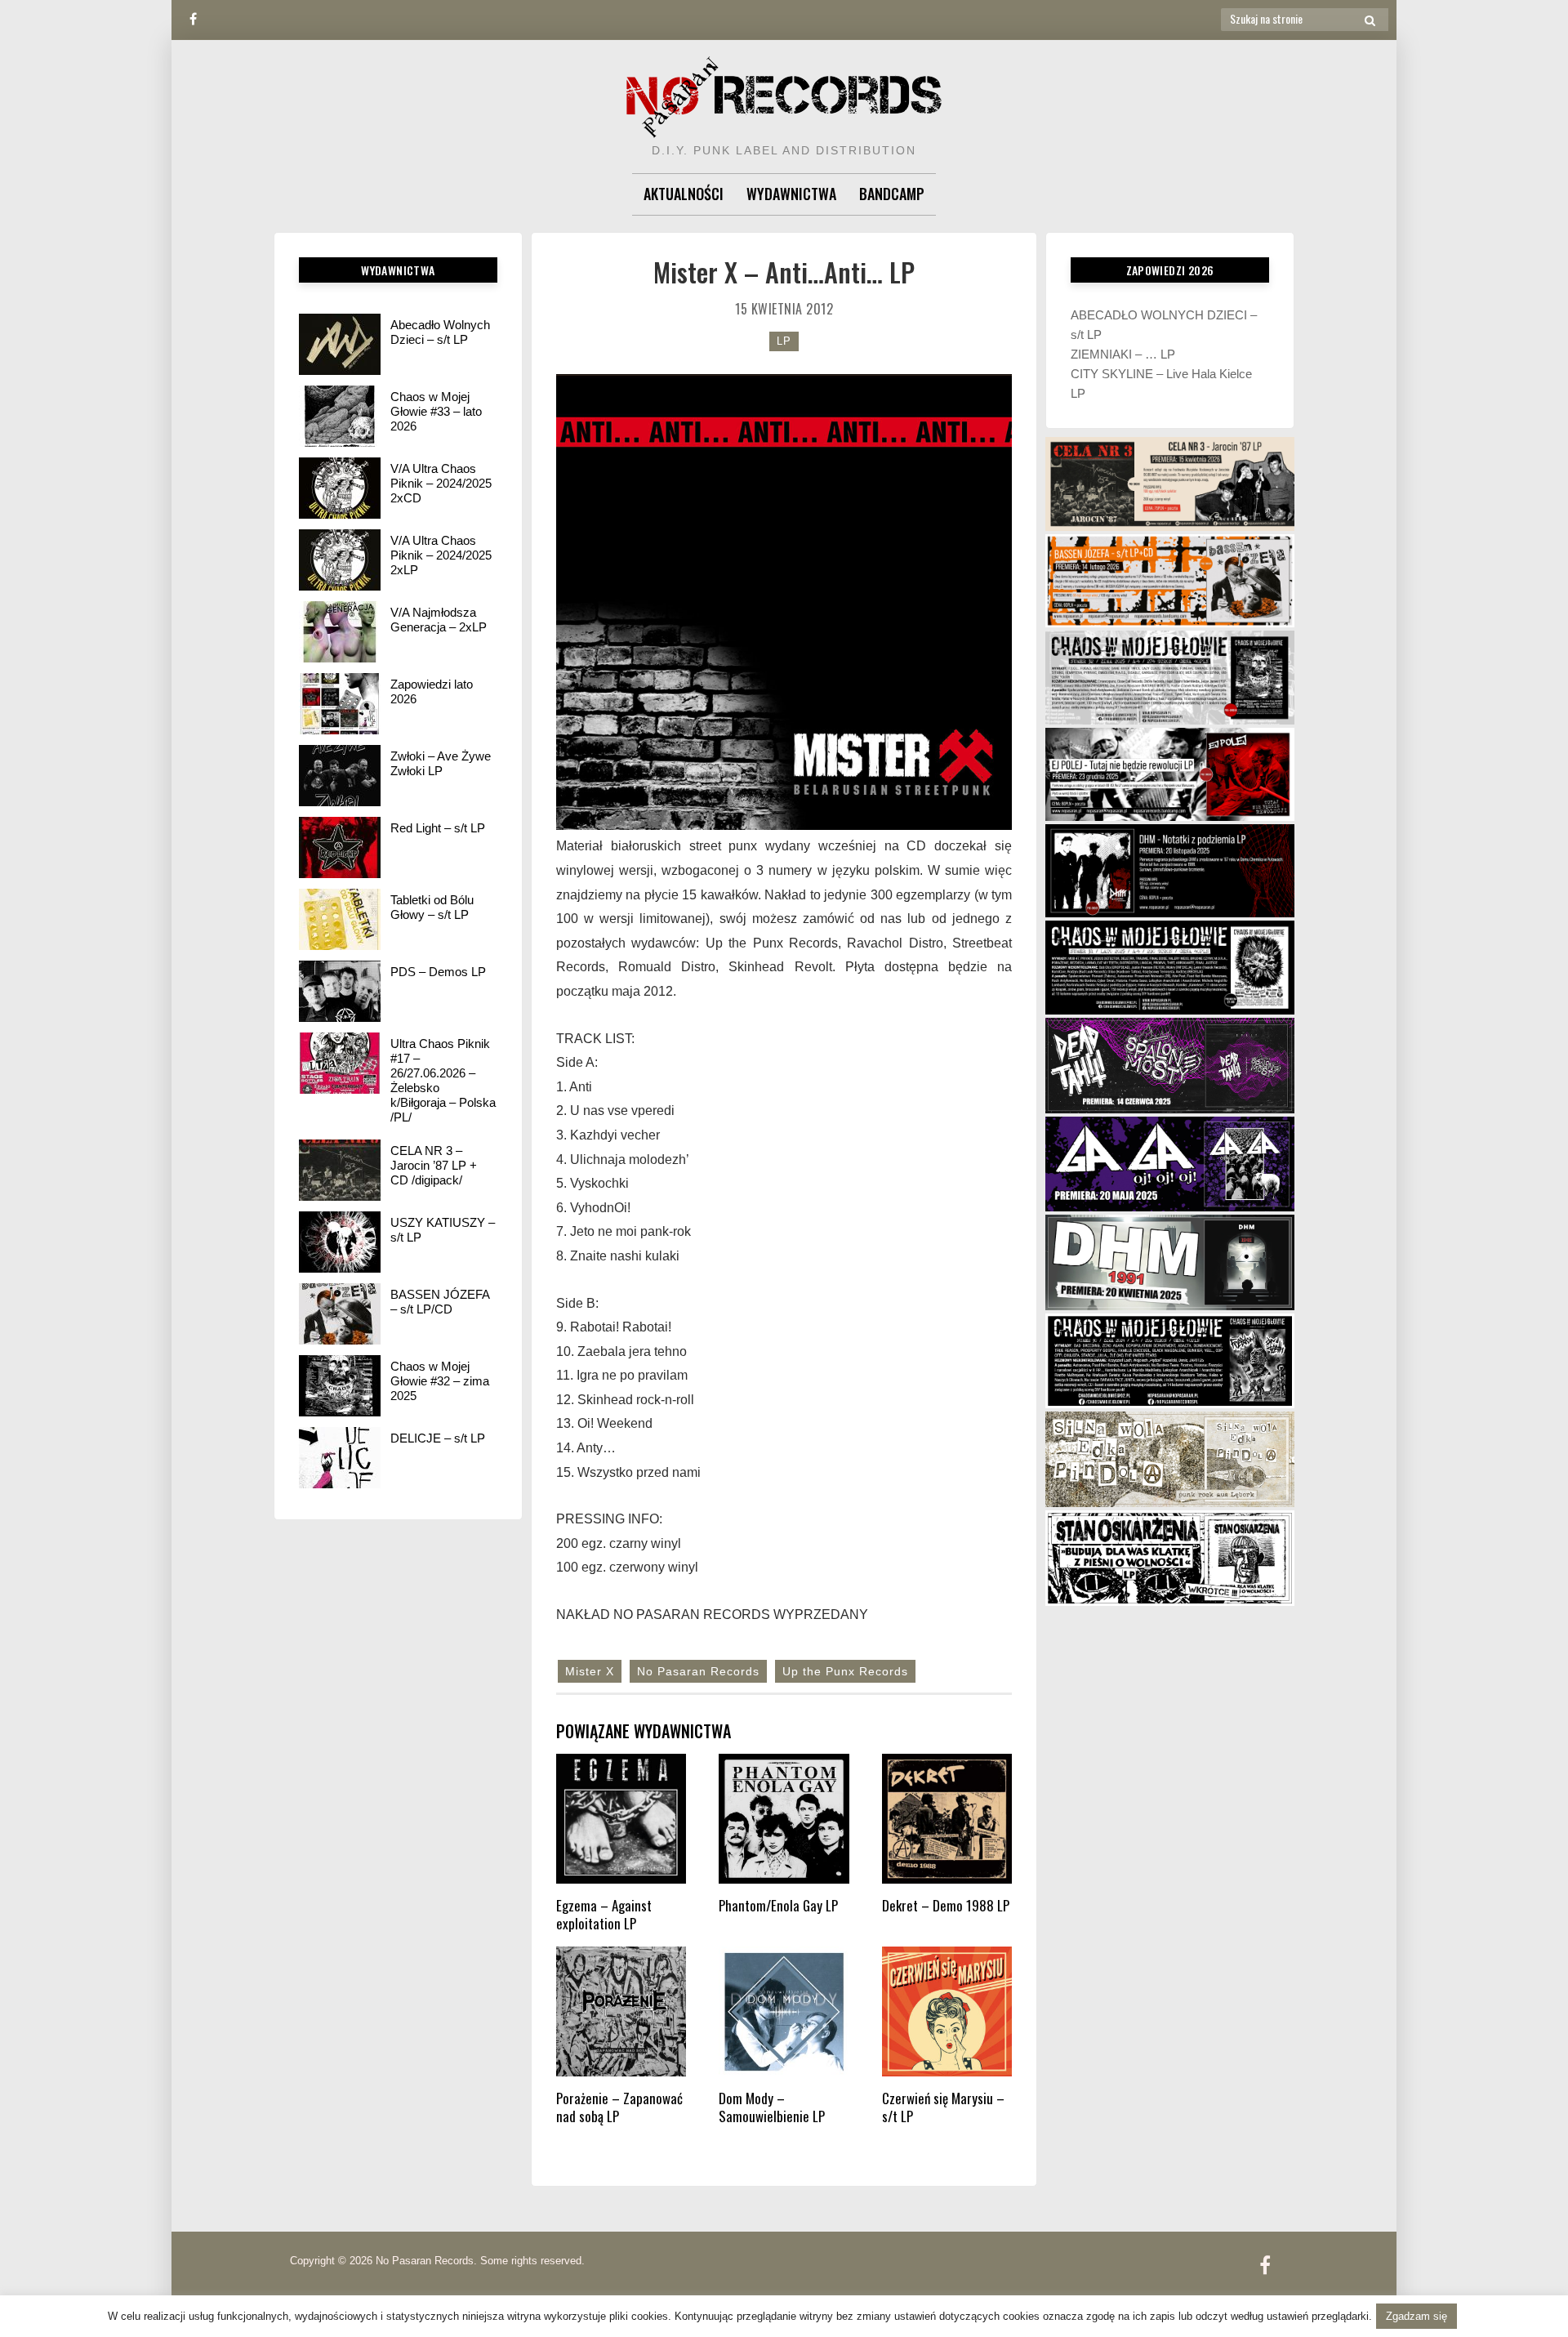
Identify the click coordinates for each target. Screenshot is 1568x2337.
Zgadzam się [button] (1417, 2316)
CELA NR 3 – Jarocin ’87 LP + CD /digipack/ (434, 1165)
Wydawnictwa (791, 194)
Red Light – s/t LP (438, 828)
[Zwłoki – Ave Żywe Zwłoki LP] (340, 776)
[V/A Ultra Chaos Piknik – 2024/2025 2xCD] (340, 488)
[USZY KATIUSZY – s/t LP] (340, 1242)
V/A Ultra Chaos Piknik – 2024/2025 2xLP (441, 555)
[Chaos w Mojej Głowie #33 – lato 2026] (340, 416)
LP (784, 341)
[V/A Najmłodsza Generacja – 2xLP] (340, 632)
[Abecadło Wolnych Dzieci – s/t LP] (340, 344)
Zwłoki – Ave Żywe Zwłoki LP (441, 763)
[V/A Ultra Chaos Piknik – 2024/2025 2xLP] (340, 560)
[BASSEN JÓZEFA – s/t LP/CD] (340, 1314)
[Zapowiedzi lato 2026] (340, 704)
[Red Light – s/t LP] (340, 847)
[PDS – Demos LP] (340, 991)
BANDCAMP (892, 194)
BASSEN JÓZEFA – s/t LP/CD (440, 1302)
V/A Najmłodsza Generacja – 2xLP (439, 620)
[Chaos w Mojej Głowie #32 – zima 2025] (340, 1386)
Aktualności (684, 194)
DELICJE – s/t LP (438, 1438)
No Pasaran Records (698, 1671)
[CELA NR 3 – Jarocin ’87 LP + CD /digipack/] (340, 1170)
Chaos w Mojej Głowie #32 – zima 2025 (440, 1381)
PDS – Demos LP (438, 972)
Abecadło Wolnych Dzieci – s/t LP (440, 332)
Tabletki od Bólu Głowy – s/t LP (432, 907)
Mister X (590, 1671)
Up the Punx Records (845, 1671)
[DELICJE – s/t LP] (340, 1458)
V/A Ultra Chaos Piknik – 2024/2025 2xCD (441, 483)
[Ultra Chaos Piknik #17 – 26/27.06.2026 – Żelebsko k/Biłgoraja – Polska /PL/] (340, 1063)
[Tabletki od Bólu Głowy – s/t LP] (340, 919)
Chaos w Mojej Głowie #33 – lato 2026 (436, 411)
